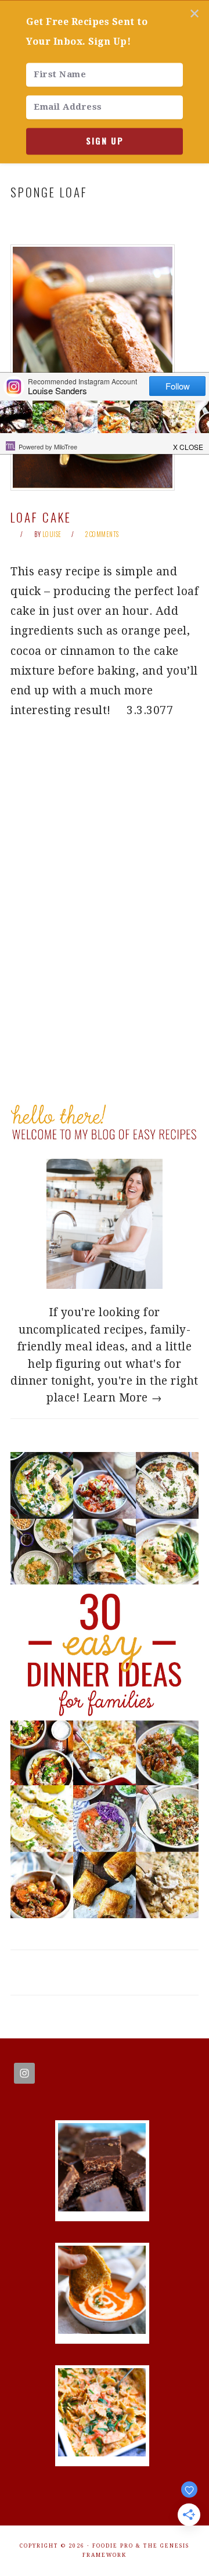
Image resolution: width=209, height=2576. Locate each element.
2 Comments (102, 534)
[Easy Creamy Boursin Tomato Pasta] (102, 2453)
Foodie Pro (113, 2546)
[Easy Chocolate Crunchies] (102, 2208)
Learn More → (123, 1398)
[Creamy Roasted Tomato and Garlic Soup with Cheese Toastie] (102, 2330)
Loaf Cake (41, 517)
